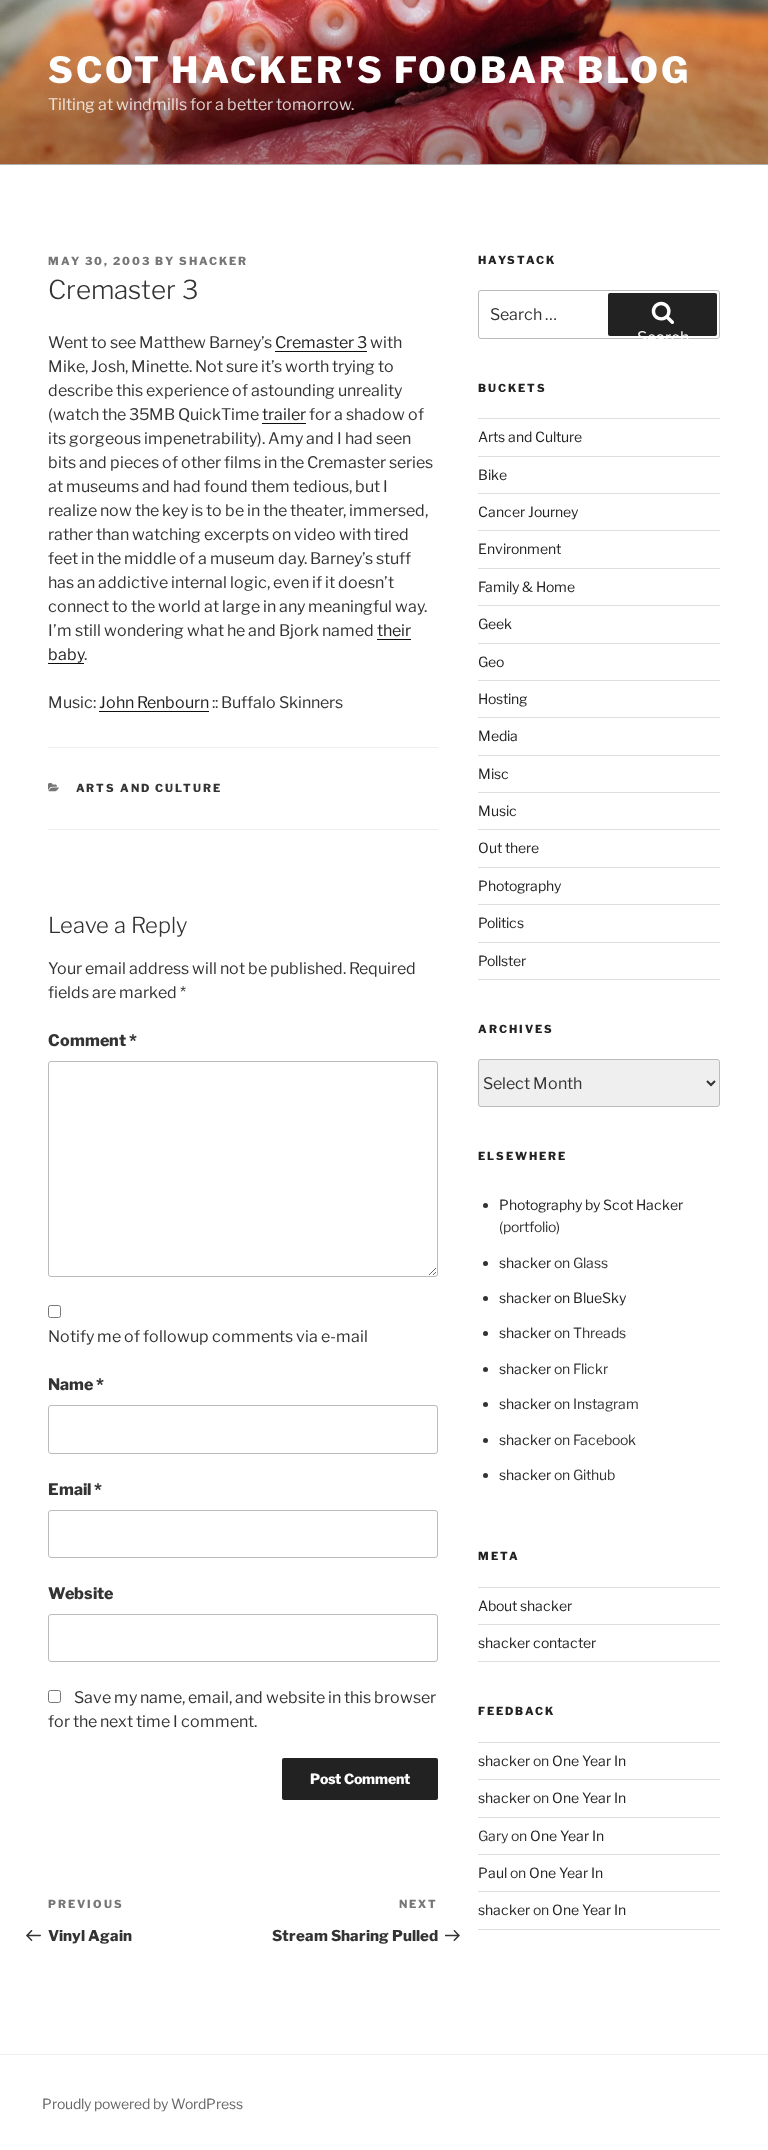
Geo (491, 661)
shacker (213, 261)
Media (498, 735)
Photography (519, 885)
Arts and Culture (149, 788)
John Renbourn (154, 702)
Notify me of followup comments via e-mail (208, 1336)
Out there (508, 847)
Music (497, 810)
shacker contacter (537, 1642)
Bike (492, 474)
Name (76, 1384)
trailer (284, 414)
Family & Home (526, 586)
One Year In (589, 1760)
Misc (493, 773)
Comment (92, 1040)
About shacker (525, 1605)
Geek (495, 623)
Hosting (502, 698)
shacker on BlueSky (562, 1297)
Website (80, 1593)
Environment (519, 548)
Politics (501, 922)
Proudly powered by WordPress (142, 2103)
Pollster (502, 960)
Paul (492, 1872)
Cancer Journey (528, 511)
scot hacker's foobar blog (369, 70)
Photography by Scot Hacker (591, 1204)
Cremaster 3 (321, 342)
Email (75, 1489)
